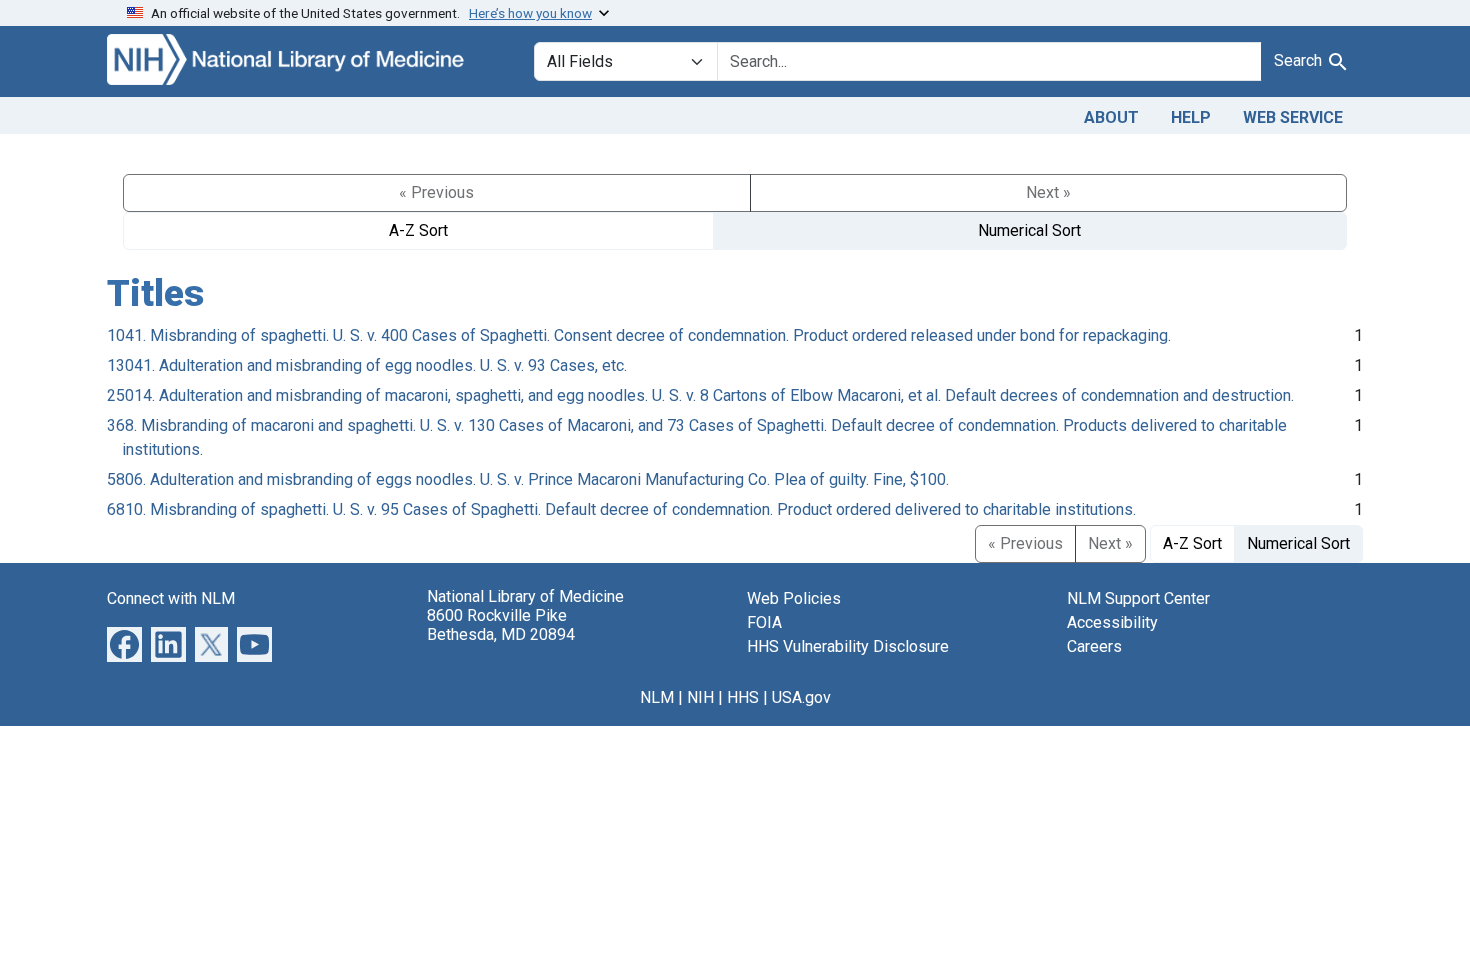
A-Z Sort (418, 230)
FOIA (764, 622)
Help (1191, 117)
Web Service (1293, 117)
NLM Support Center (1138, 598)
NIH (700, 697)
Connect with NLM (171, 598)
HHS (743, 697)
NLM (657, 697)
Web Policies (794, 598)
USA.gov (801, 697)
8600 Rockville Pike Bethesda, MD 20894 (501, 625)
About (1111, 117)
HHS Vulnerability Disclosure (848, 646)
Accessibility (1112, 622)
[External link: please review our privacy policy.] (124, 642)
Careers (1094, 646)
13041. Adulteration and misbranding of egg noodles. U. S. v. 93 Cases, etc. (367, 365)
